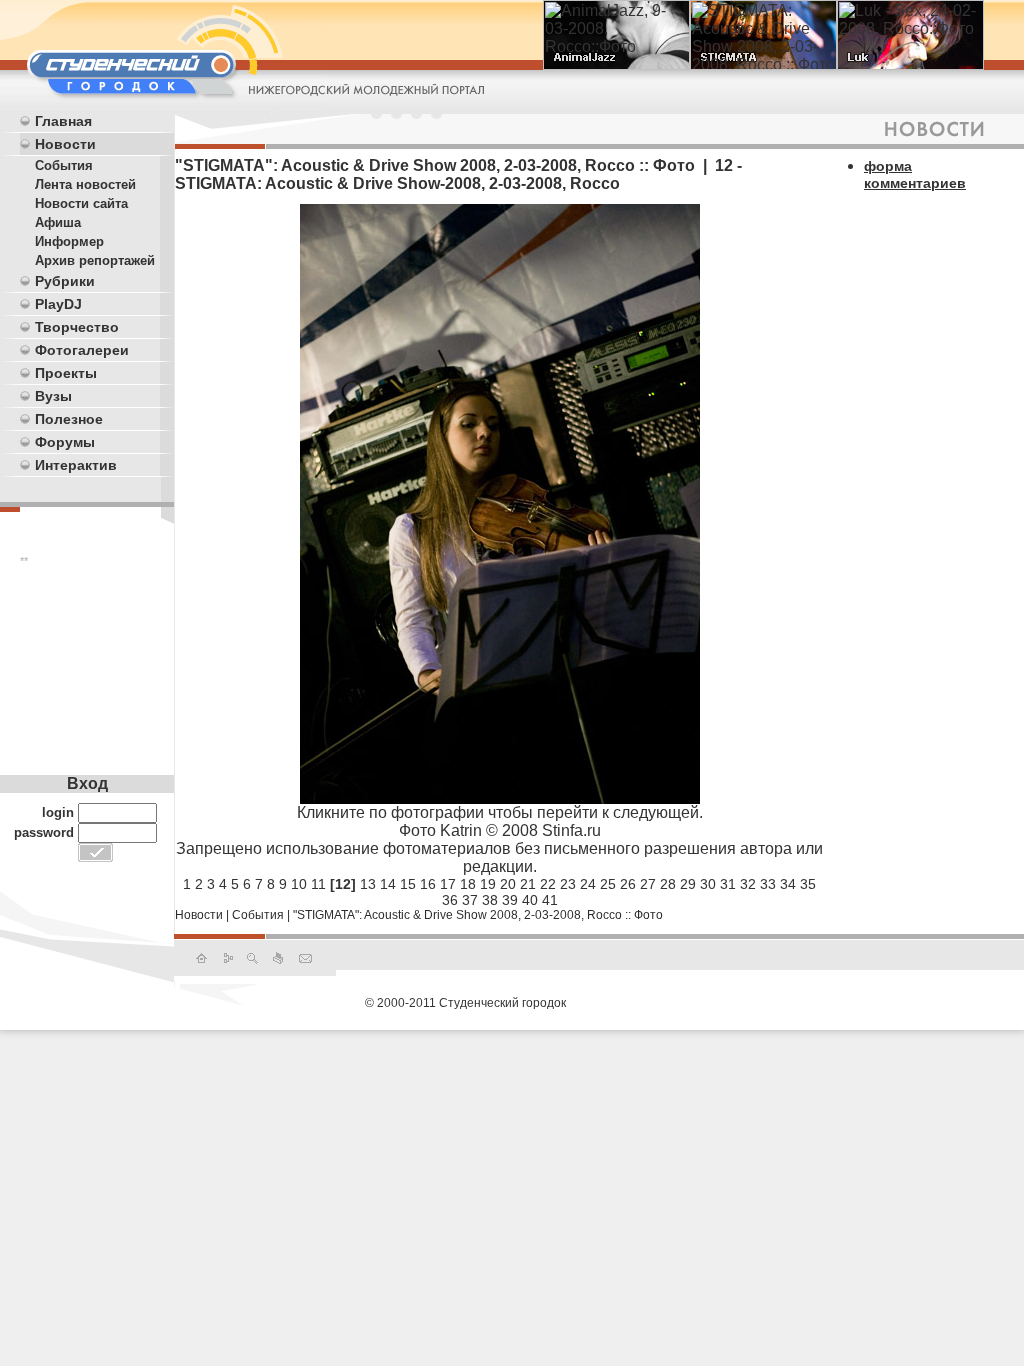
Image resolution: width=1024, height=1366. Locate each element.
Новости (65, 144)
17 (448, 884)
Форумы (65, 442)
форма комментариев (915, 174)
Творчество (77, 327)
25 (608, 884)
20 (508, 884)
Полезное (69, 419)
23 (568, 884)
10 (299, 884)
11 (318, 884)
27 (648, 884)
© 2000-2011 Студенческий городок (465, 1003)
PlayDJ (58, 304)
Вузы (53, 396)
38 (490, 900)
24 (588, 884)
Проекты (66, 373)
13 (368, 884)
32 (748, 884)
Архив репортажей (95, 260)
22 (548, 884)
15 (408, 884)
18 (468, 884)
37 (470, 900)
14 (388, 884)
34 (788, 884)
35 (808, 884)
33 (768, 884)
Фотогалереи (82, 350)
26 (628, 884)
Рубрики (65, 281)
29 (688, 884)
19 (488, 884)
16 (428, 884)
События (64, 165)
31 (728, 884)
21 (528, 884)
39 (510, 900)
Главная (63, 121)
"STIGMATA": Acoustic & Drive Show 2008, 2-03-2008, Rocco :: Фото (478, 915)
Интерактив (76, 465)
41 (550, 900)
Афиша (58, 222)
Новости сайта (81, 203)
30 (708, 884)
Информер (69, 241)
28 (668, 884)
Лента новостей (85, 184)
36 (450, 900)
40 (530, 900)
